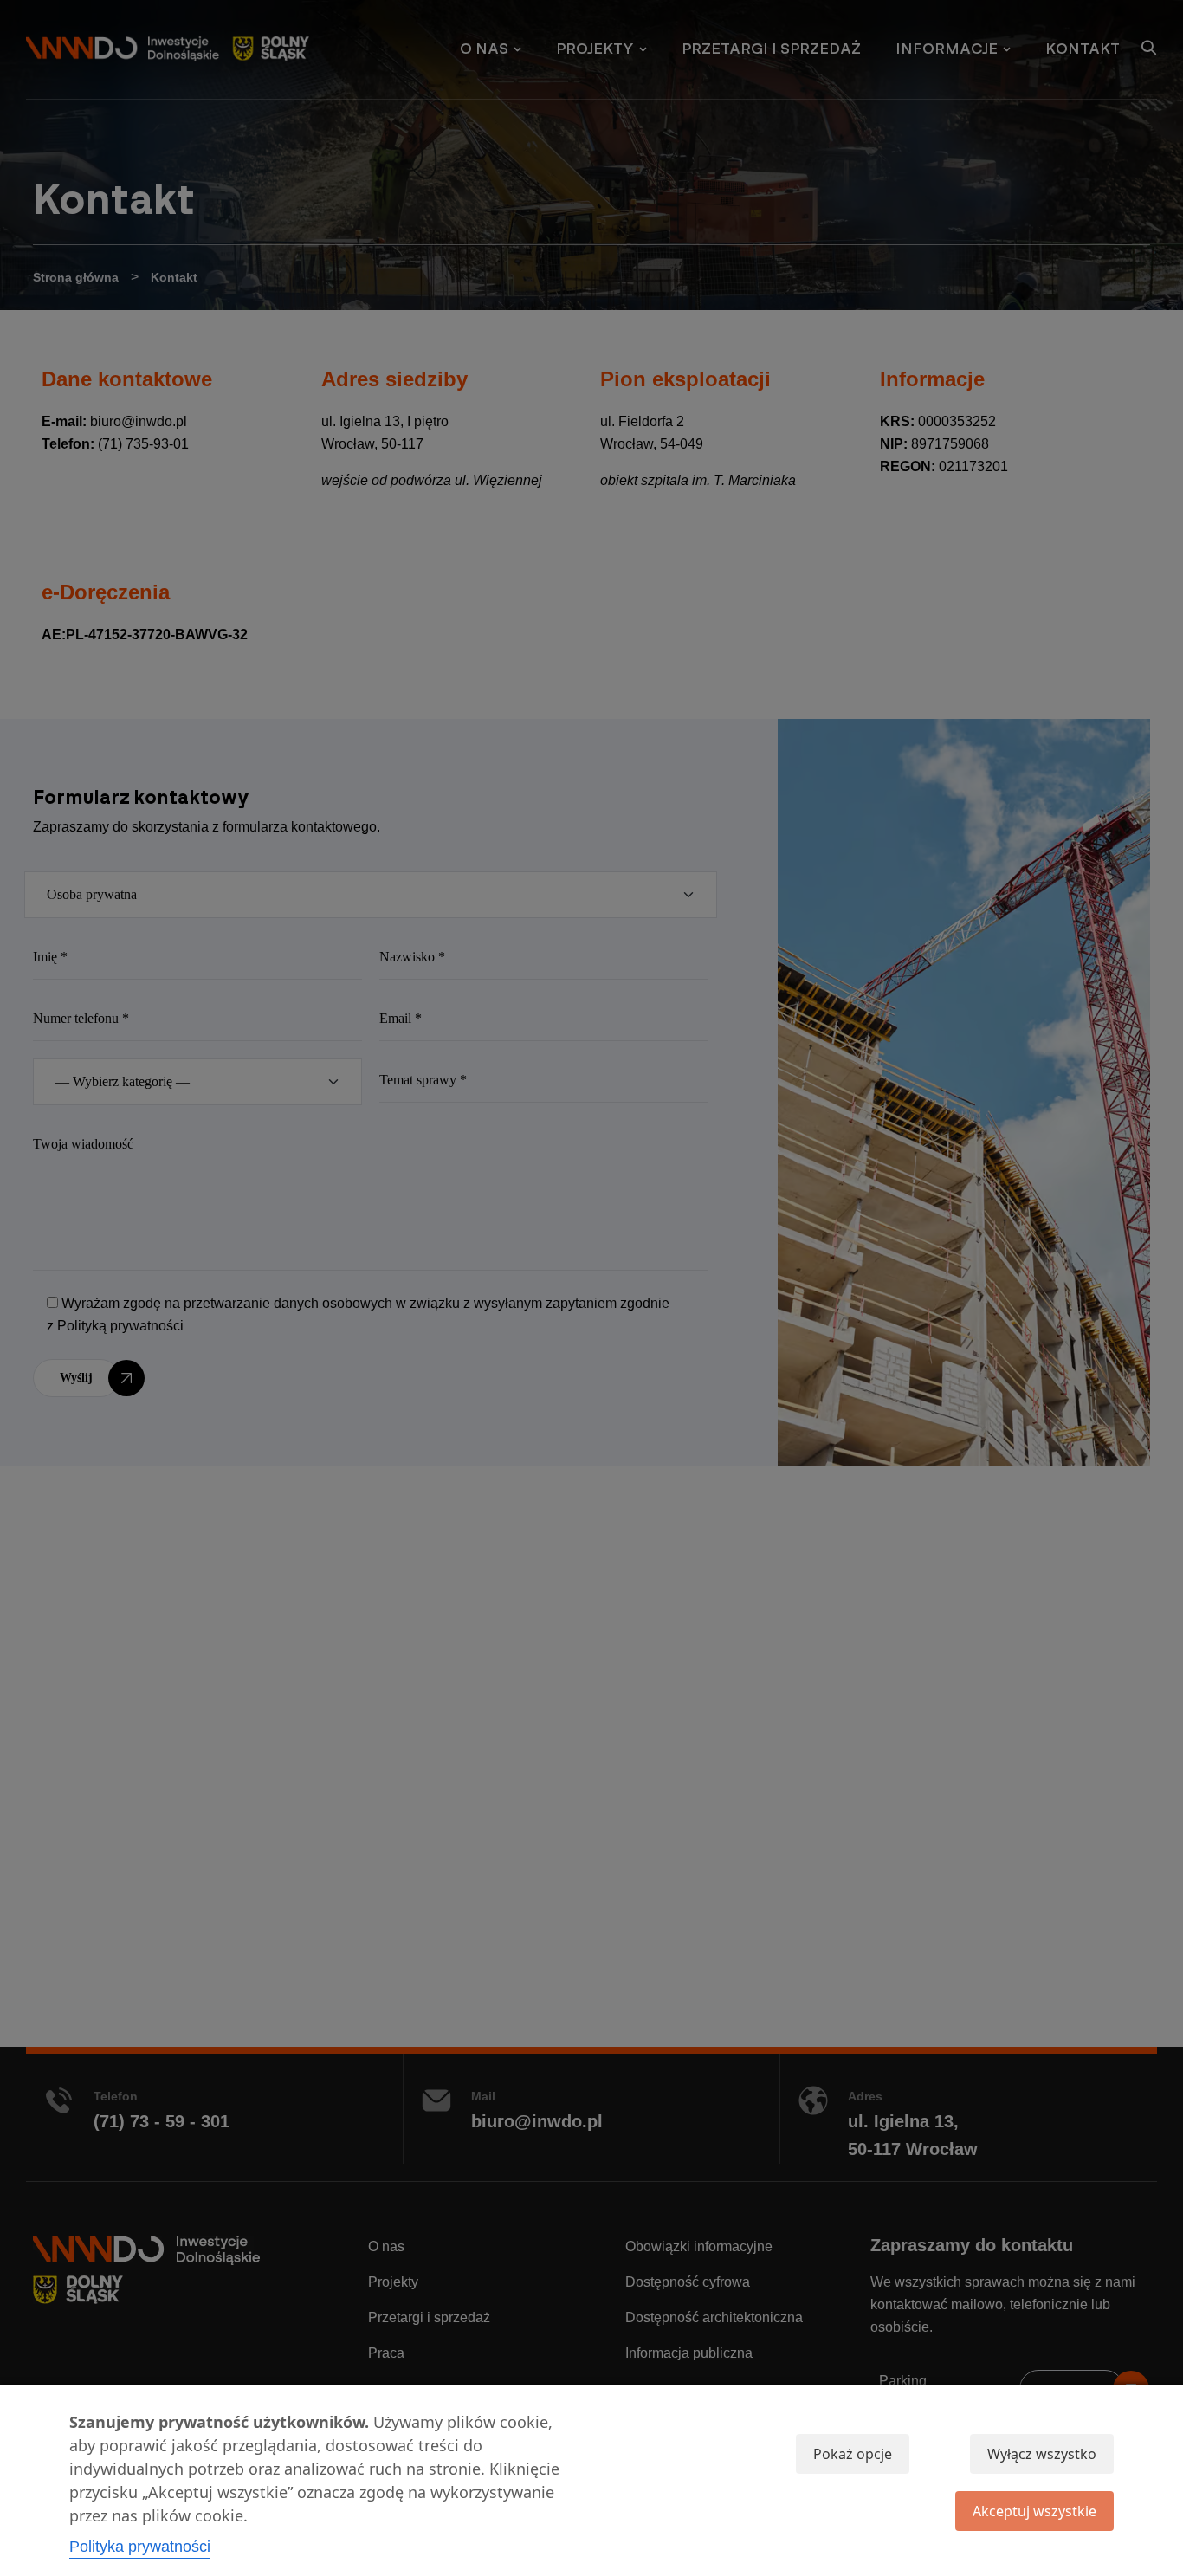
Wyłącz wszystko (1042, 2454)
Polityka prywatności (140, 2547)
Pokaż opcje (853, 2454)
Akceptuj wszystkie (1034, 2511)
